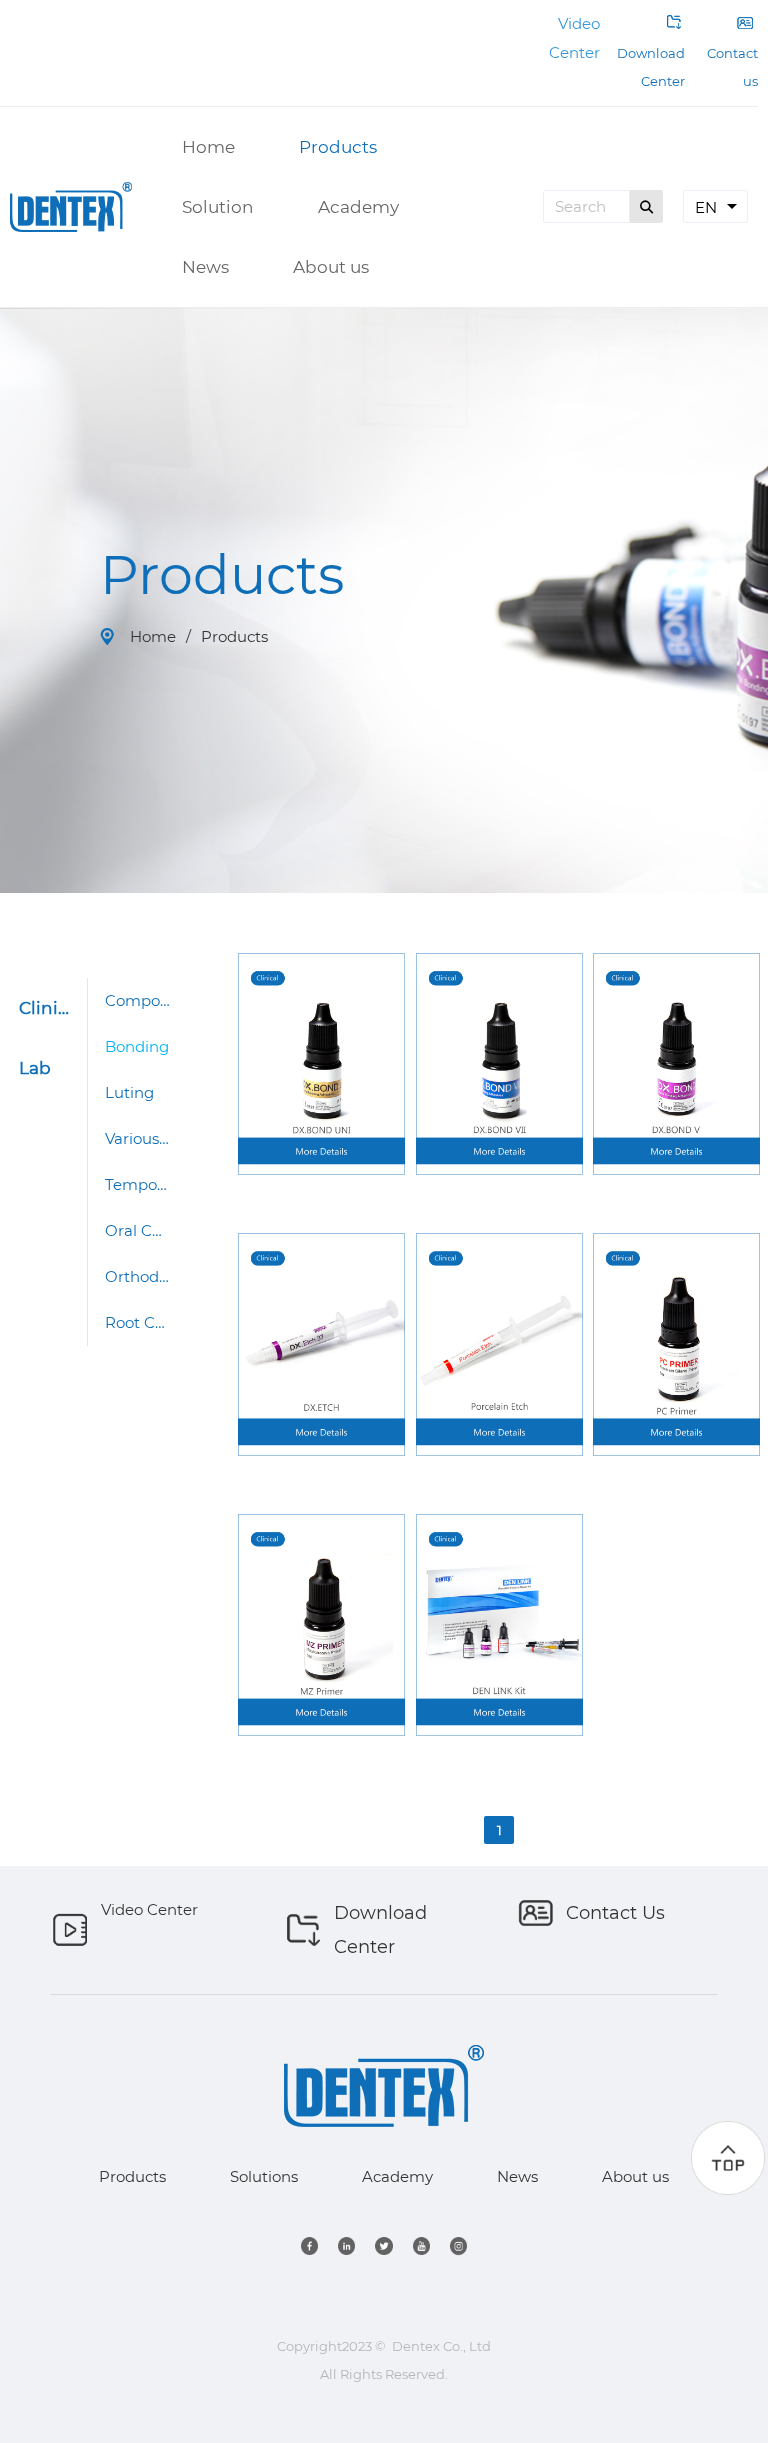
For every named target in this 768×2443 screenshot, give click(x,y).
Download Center (651, 67)
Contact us (731, 52)
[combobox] (715, 206)
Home (153, 636)
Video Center (149, 1909)
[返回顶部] (728, 2158)
